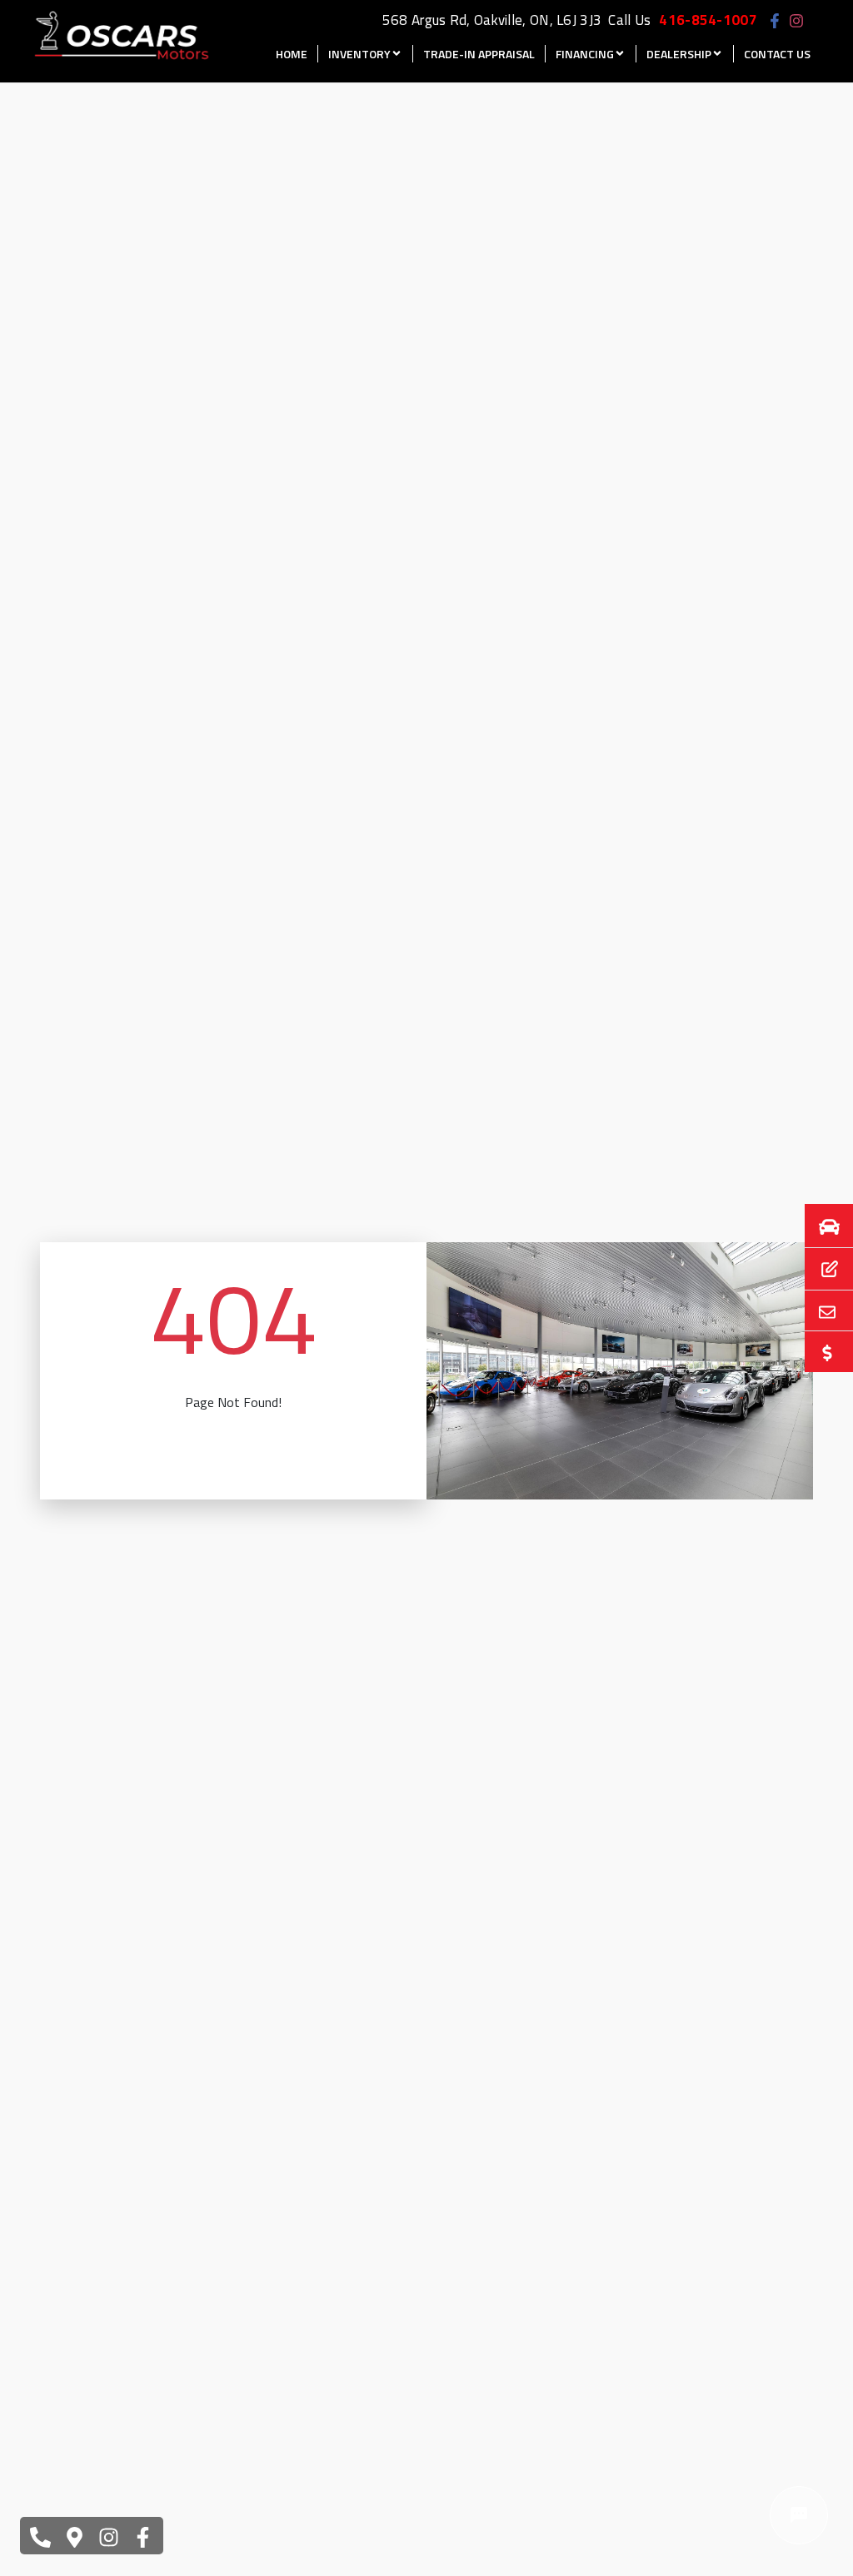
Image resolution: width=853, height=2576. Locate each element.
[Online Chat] (799, 2515)
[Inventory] (819, 1226)
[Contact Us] (819, 1310)
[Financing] (819, 1269)
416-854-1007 (708, 20)
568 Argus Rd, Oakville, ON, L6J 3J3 (492, 20)
